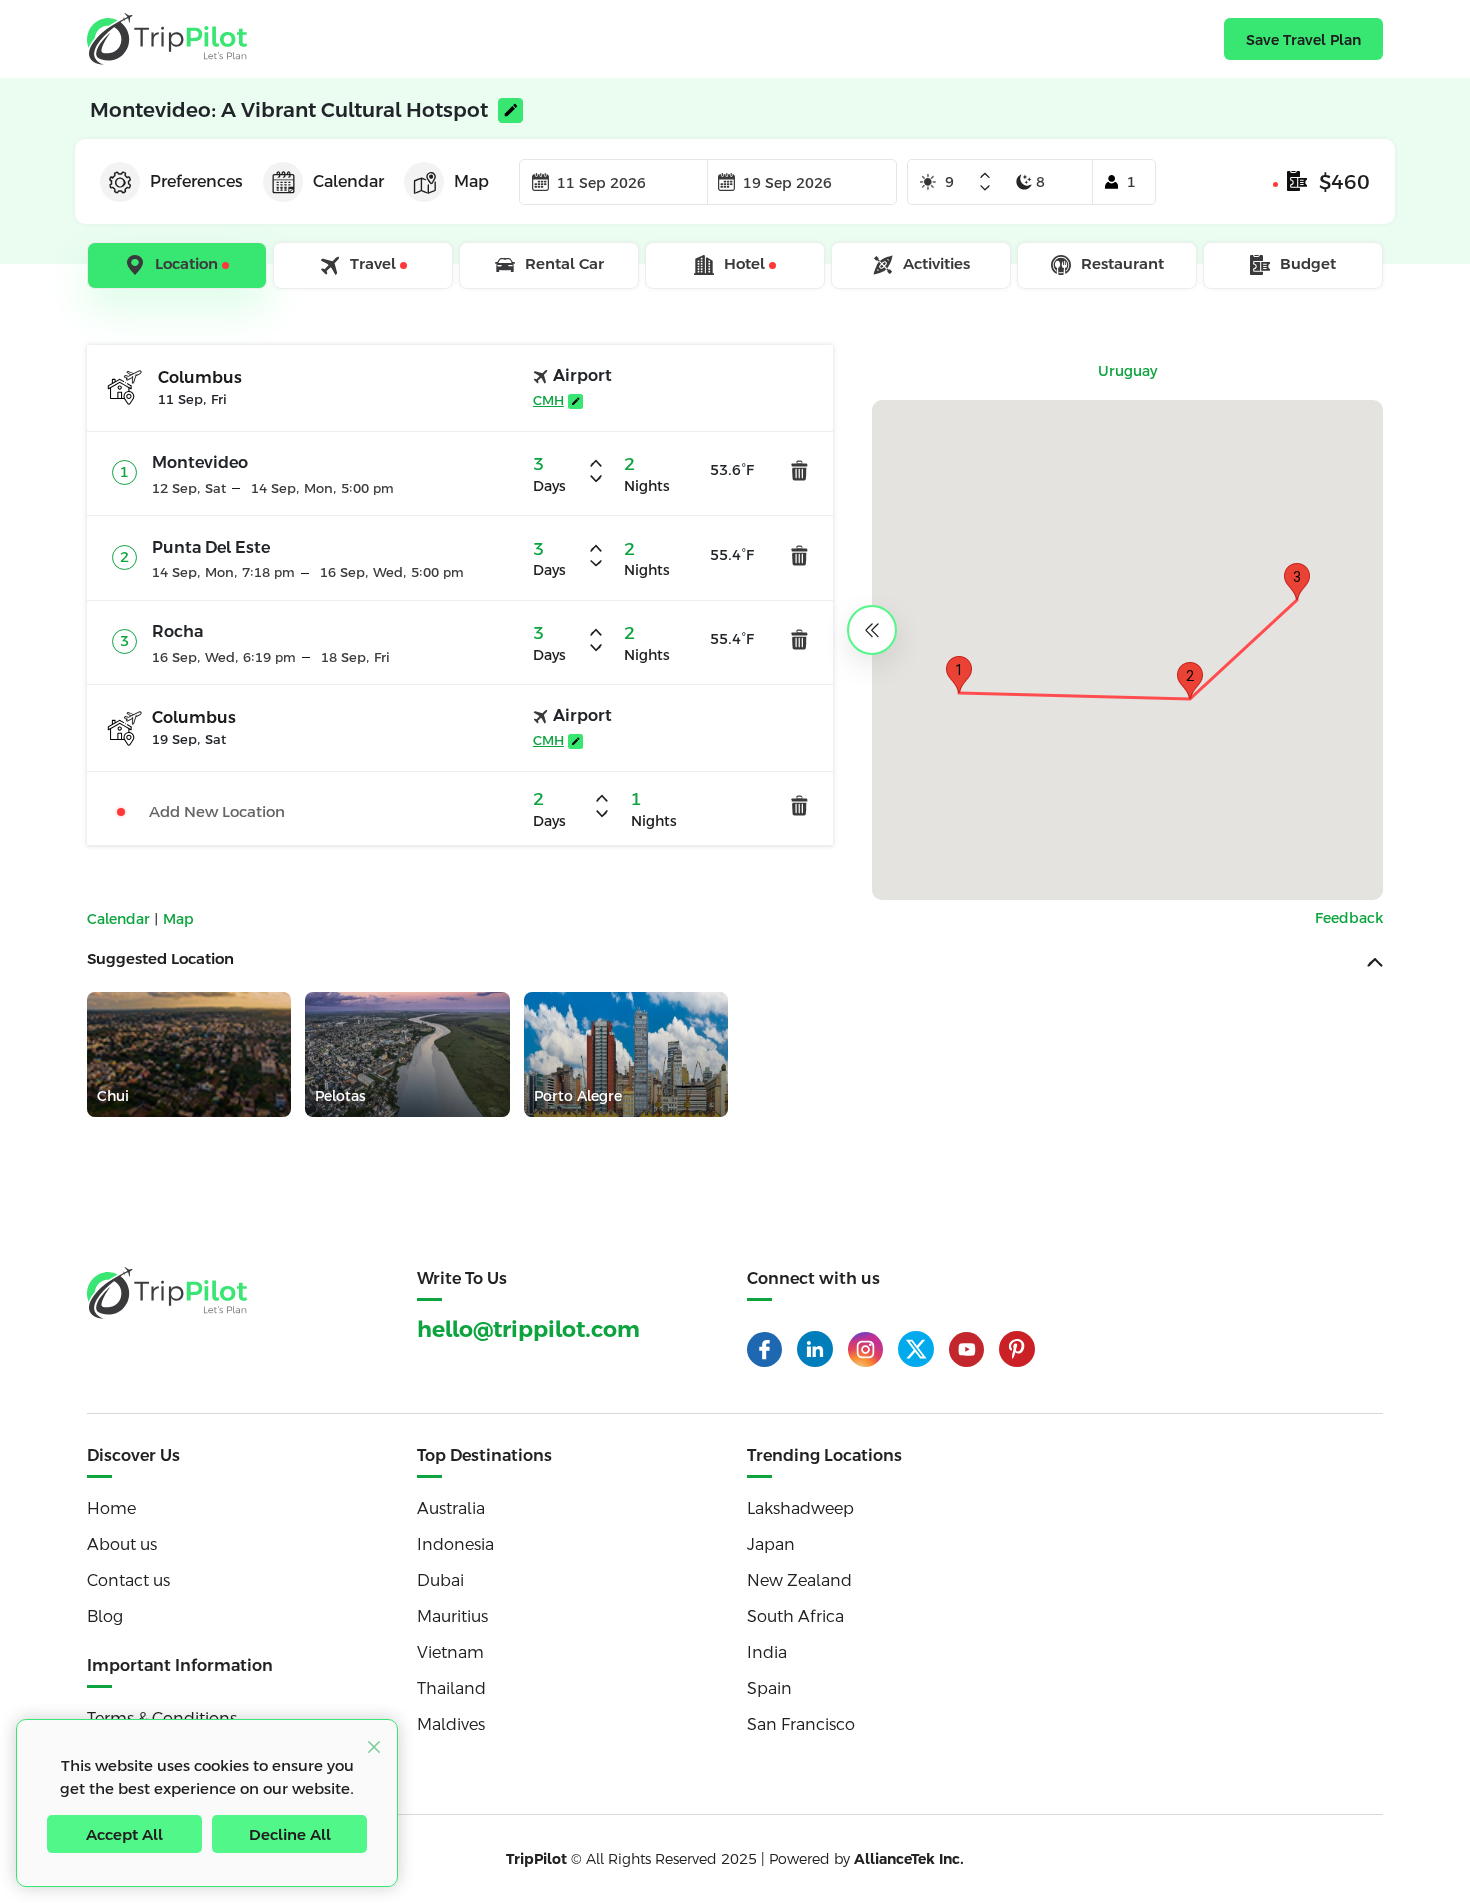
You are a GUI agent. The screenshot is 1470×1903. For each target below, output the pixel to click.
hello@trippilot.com (528, 1329)
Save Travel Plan (1303, 40)
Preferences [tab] (196, 181)
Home (111, 1508)
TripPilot (536, 1859)
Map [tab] (471, 181)
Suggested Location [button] (160, 958)
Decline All (290, 1834)
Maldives (451, 1724)
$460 (1344, 182)
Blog (105, 1616)
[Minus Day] (985, 188)
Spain (769, 1688)
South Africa (795, 1616)
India (767, 1652)
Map (178, 919)
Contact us (128, 1580)
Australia (451, 1508)
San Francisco (801, 1724)
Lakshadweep (800, 1508)
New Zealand (799, 1580)
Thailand (451, 1688)
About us (122, 1544)
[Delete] (799, 470)
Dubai (440, 1580)
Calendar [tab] (348, 181)
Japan (771, 1544)
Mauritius (452, 1616)
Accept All (124, 1834)
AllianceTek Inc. (909, 1859)
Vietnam (450, 1652)
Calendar (120, 919)
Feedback (1349, 918)
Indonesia (455, 1544)
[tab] (178, 266)
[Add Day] (985, 177)
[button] (959, 674)
